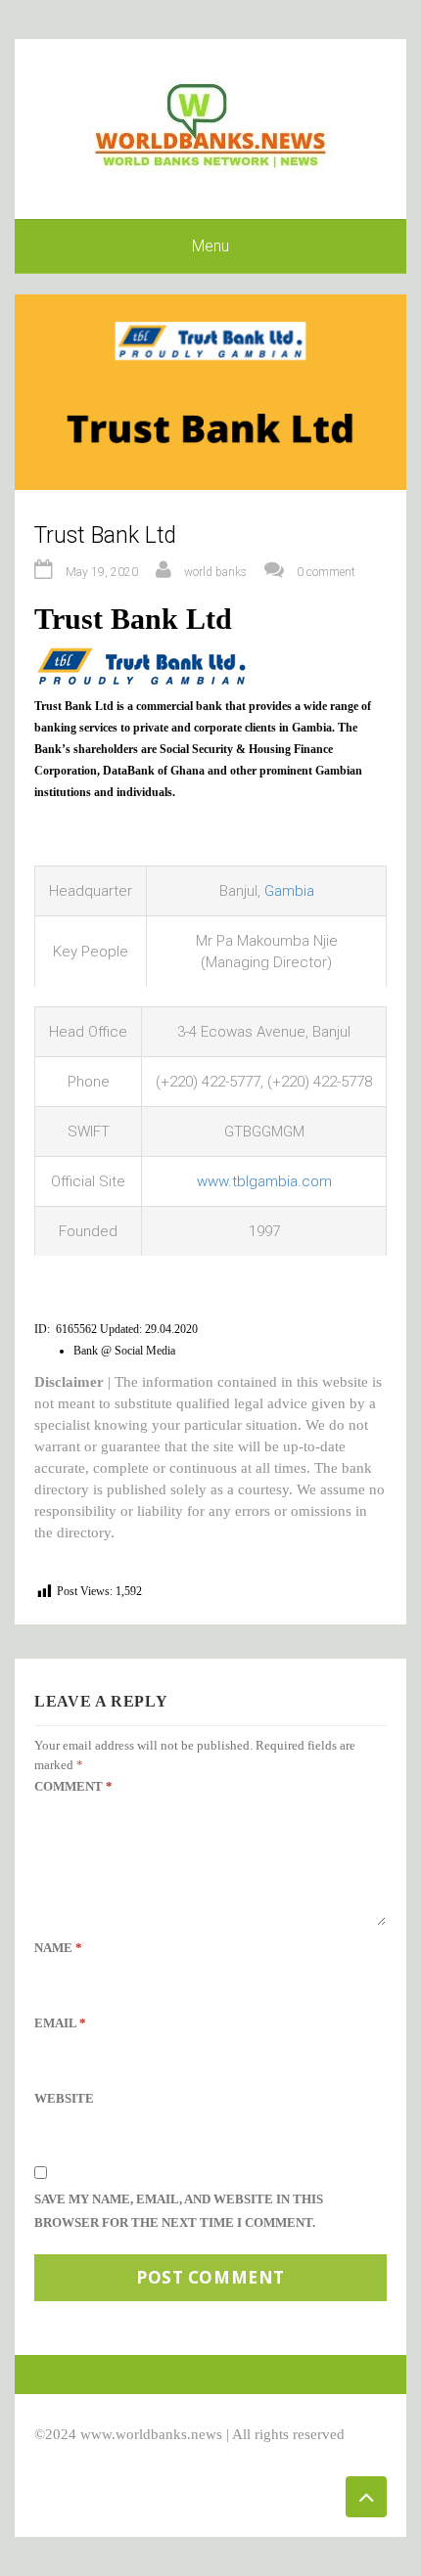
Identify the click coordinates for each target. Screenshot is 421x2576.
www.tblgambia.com (264, 1181)
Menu (210, 246)
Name (58, 1948)
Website (64, 2098)
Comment (73, 1786)
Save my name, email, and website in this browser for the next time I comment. (179, 2211)
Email (60, 2023)
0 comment (326, 572)
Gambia (289, 891)
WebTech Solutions (207, 2456)
